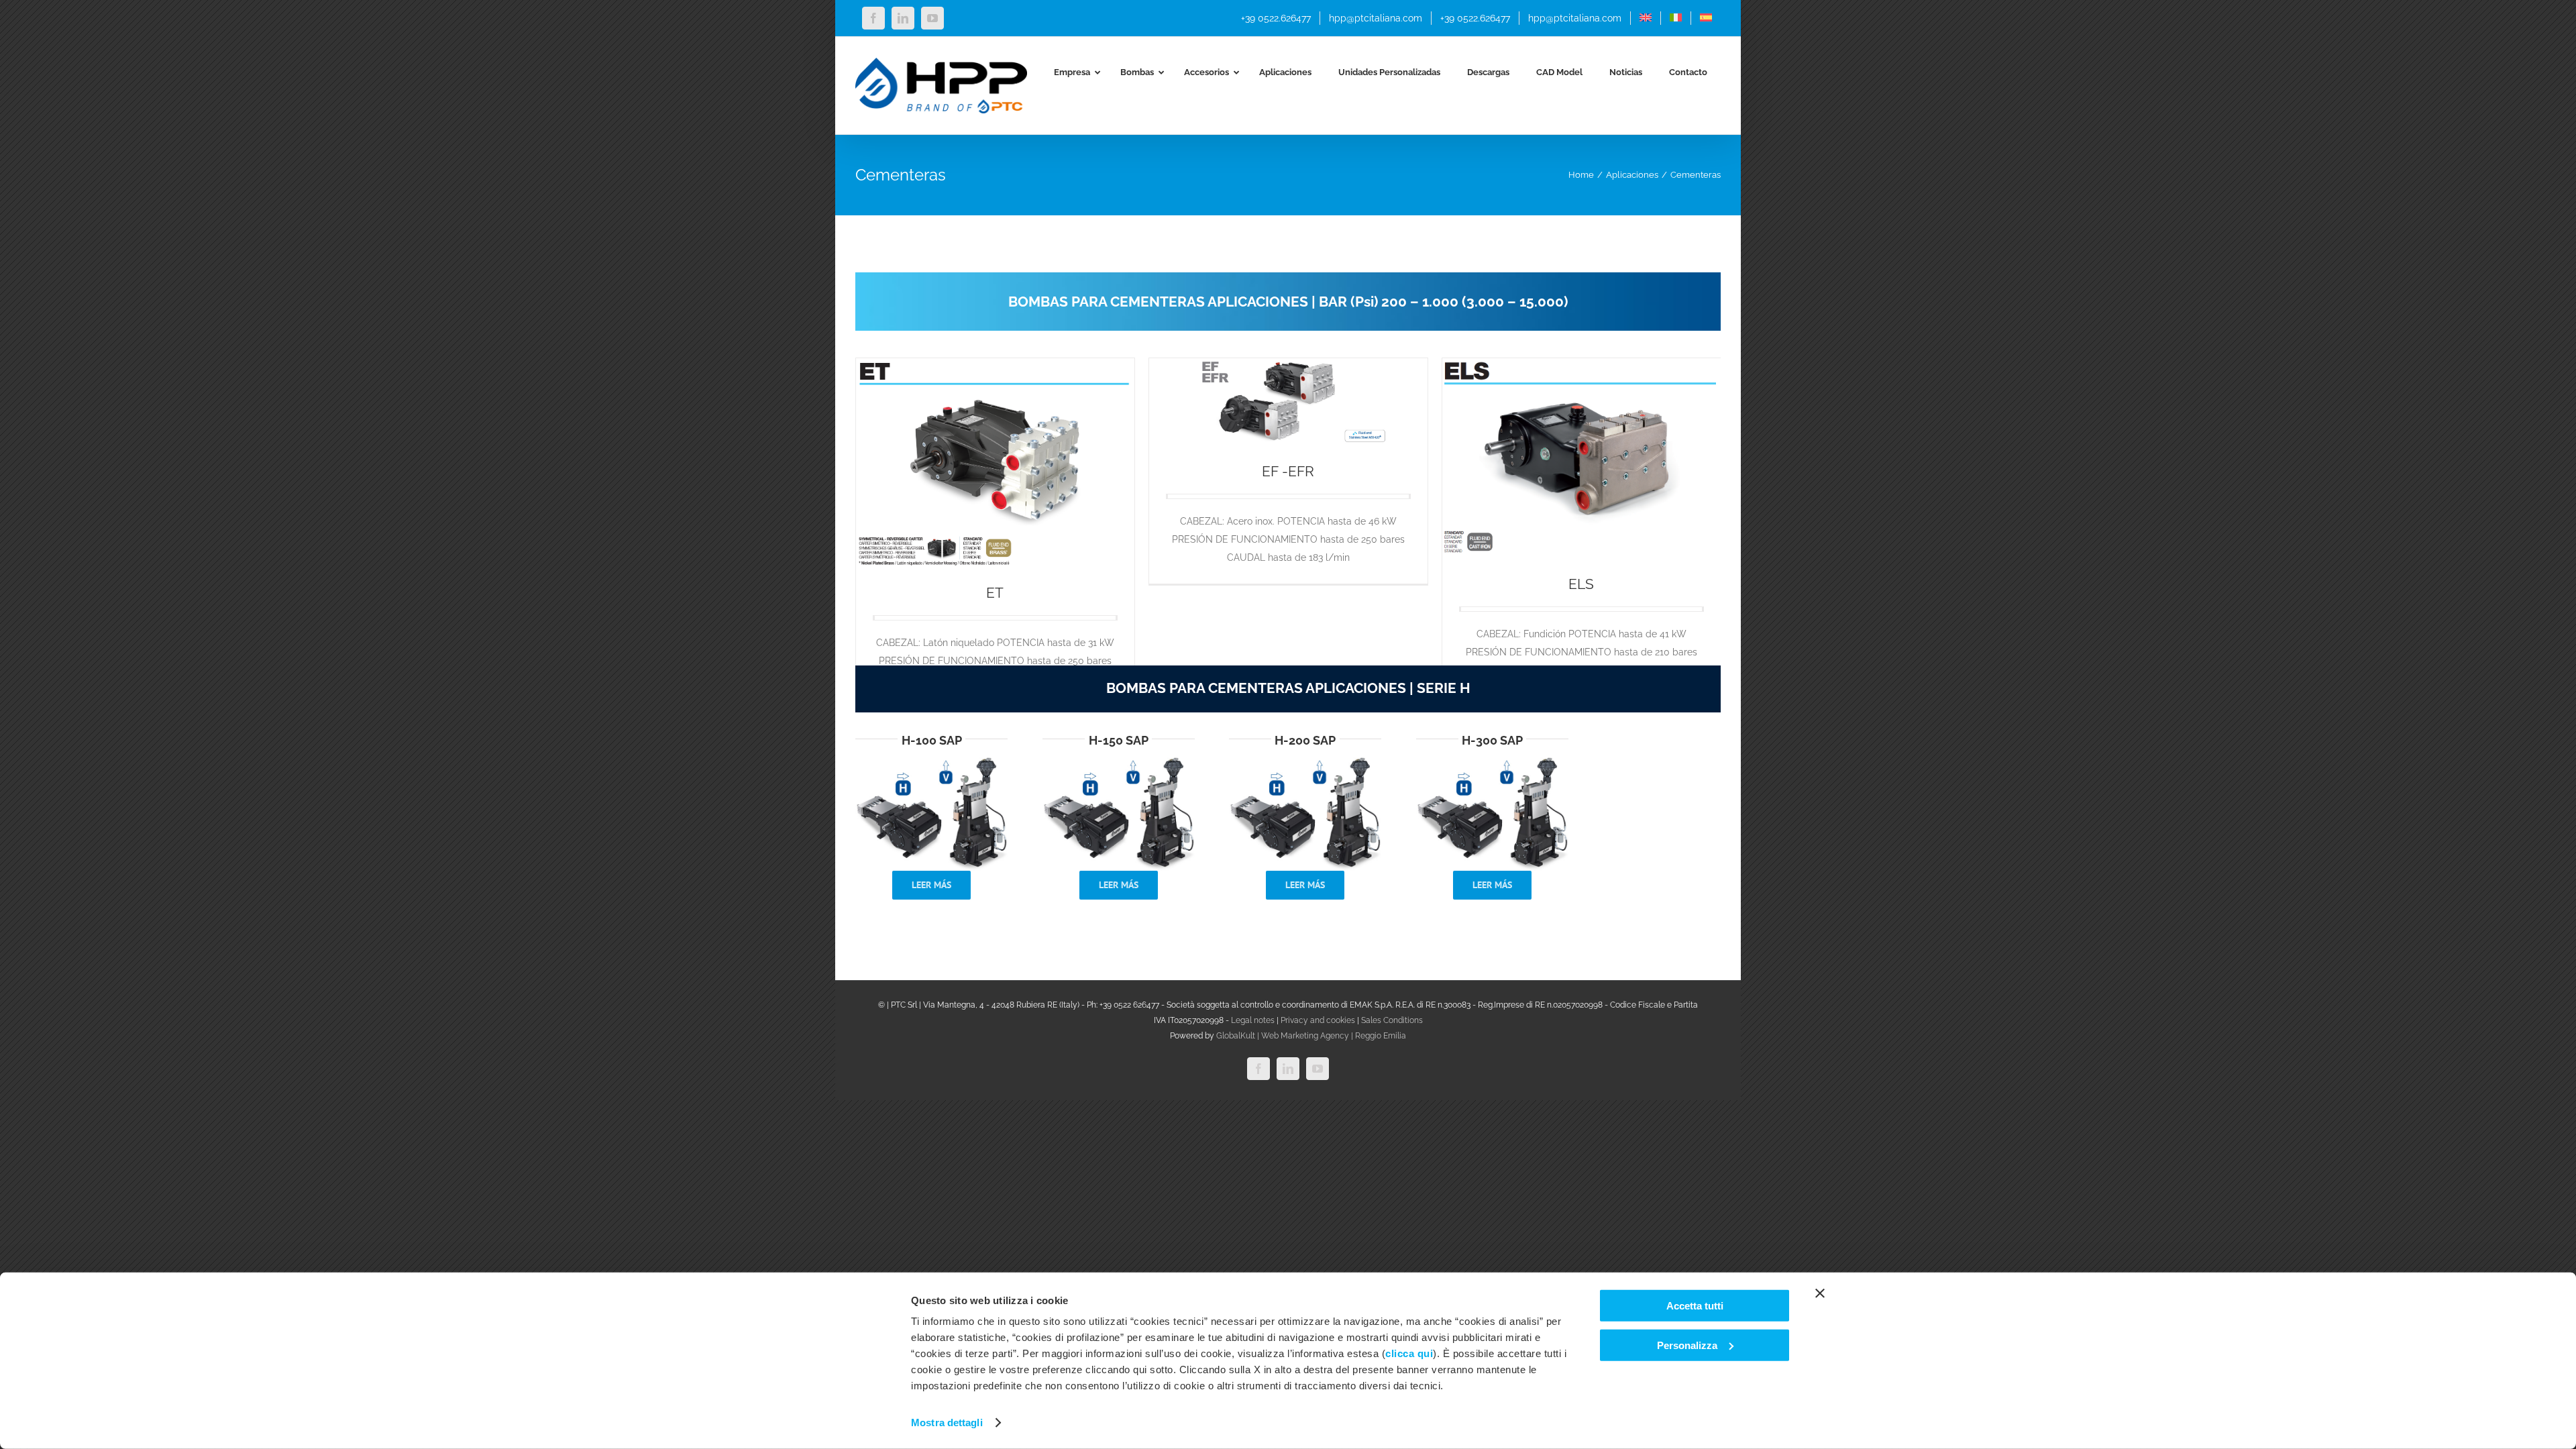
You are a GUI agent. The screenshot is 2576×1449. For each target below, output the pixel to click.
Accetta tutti (1695, 1306)
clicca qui (1409, 1353)
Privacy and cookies (1318, 1020)
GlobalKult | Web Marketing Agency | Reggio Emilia (1311, 1036)
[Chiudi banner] (1820, 1293)
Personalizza (1687, 1345)
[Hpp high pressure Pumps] (931, 760)
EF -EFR (1288, 471)
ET (995, 593)
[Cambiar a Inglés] (1646, 18)
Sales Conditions (1392, 1020)
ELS (1581, 584)
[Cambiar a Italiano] (1676, 18)
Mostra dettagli (947, 1423)
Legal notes (1253, 1020)
